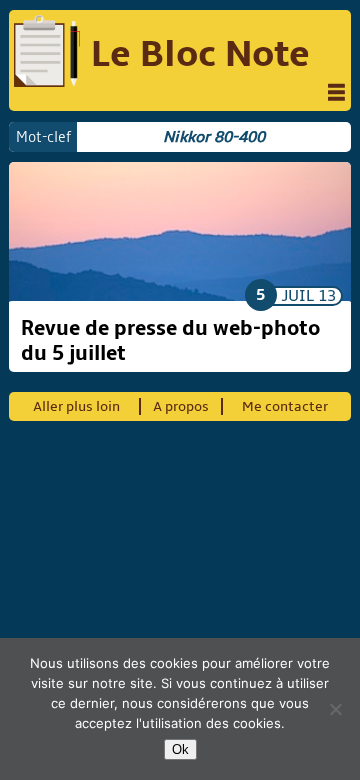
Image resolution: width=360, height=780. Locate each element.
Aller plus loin (76, 406)
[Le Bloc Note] (47, 53)
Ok (180, 749)
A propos (181, 406)
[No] (335, 709)
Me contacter (285, 406)
